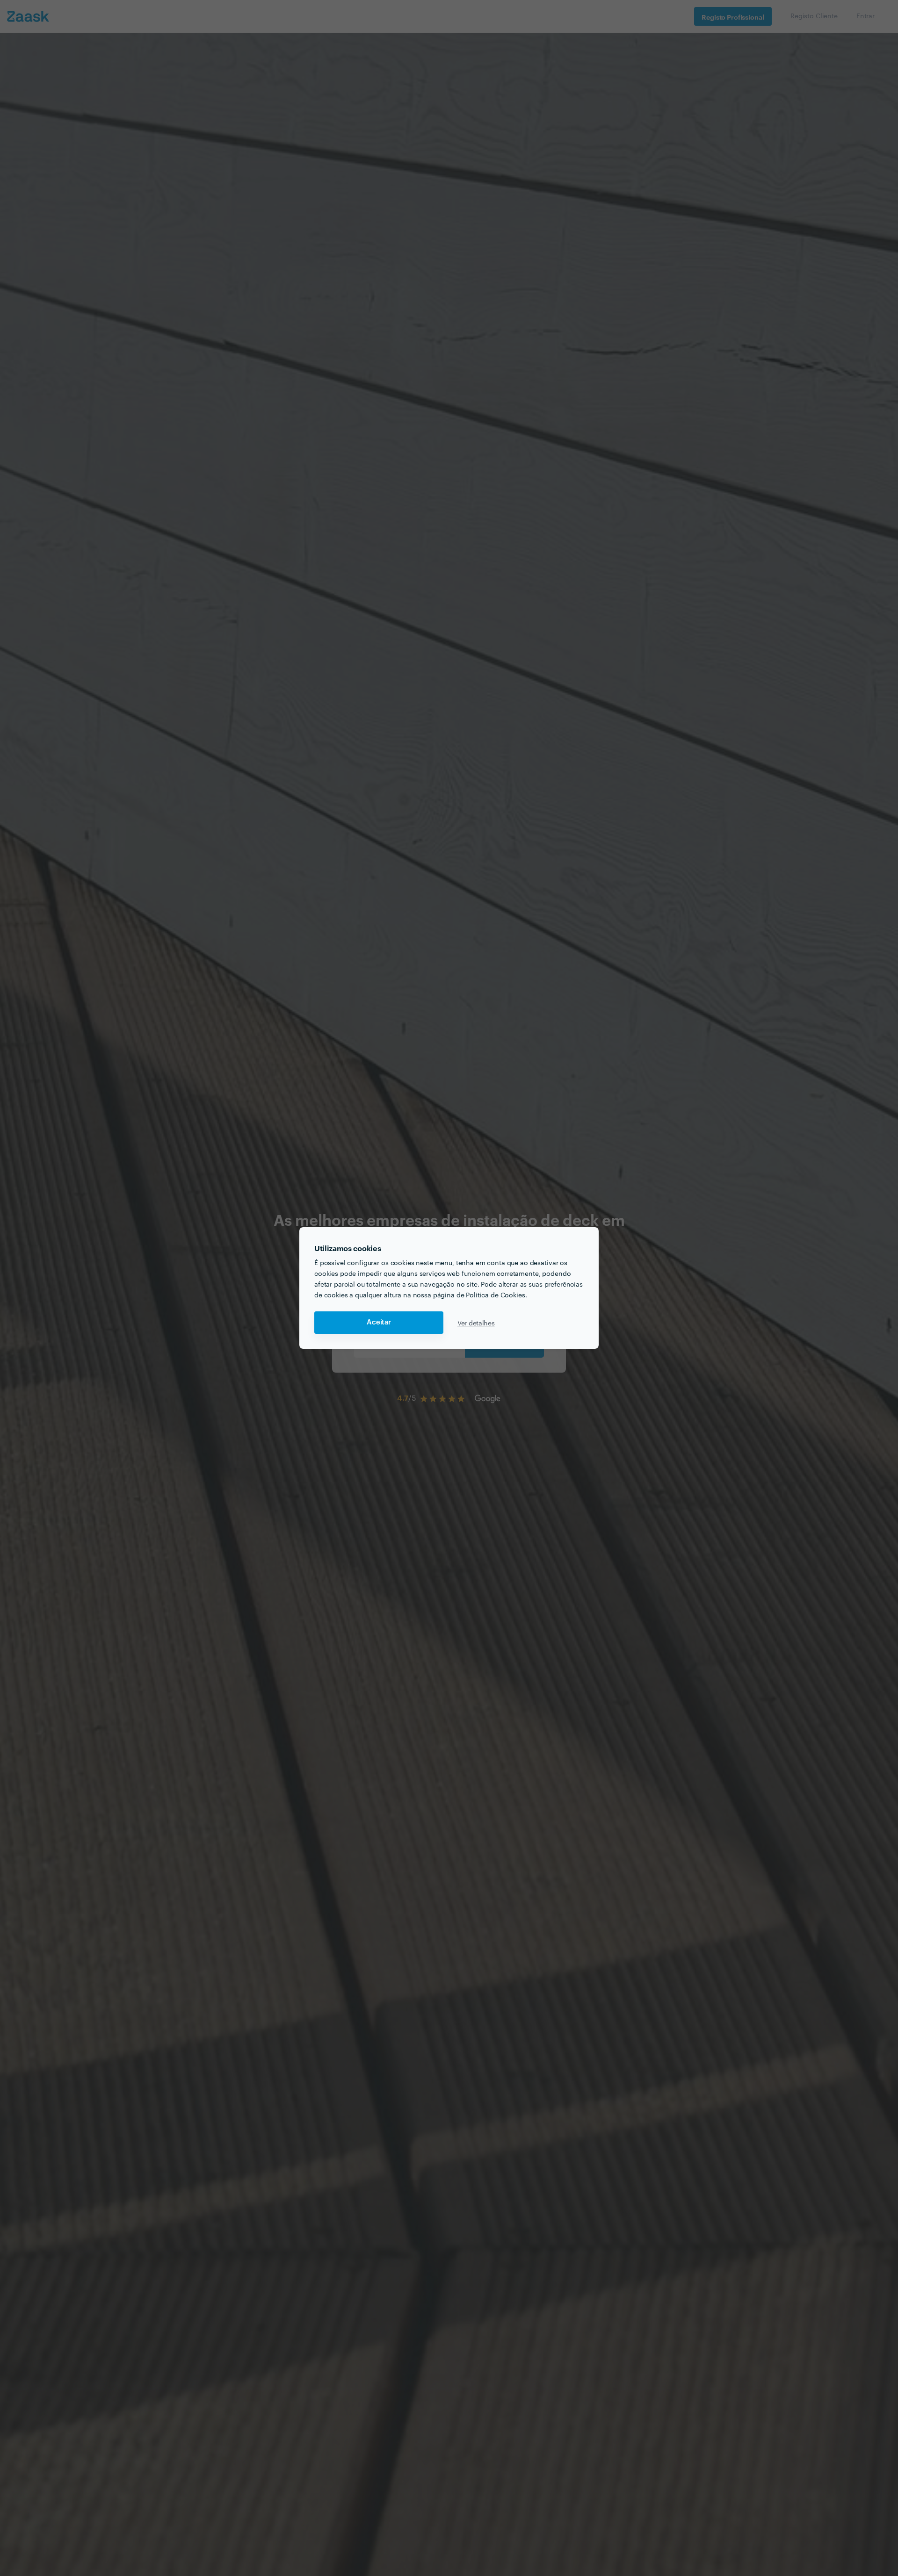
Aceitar (379, 1322)
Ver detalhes (476, 1323)
